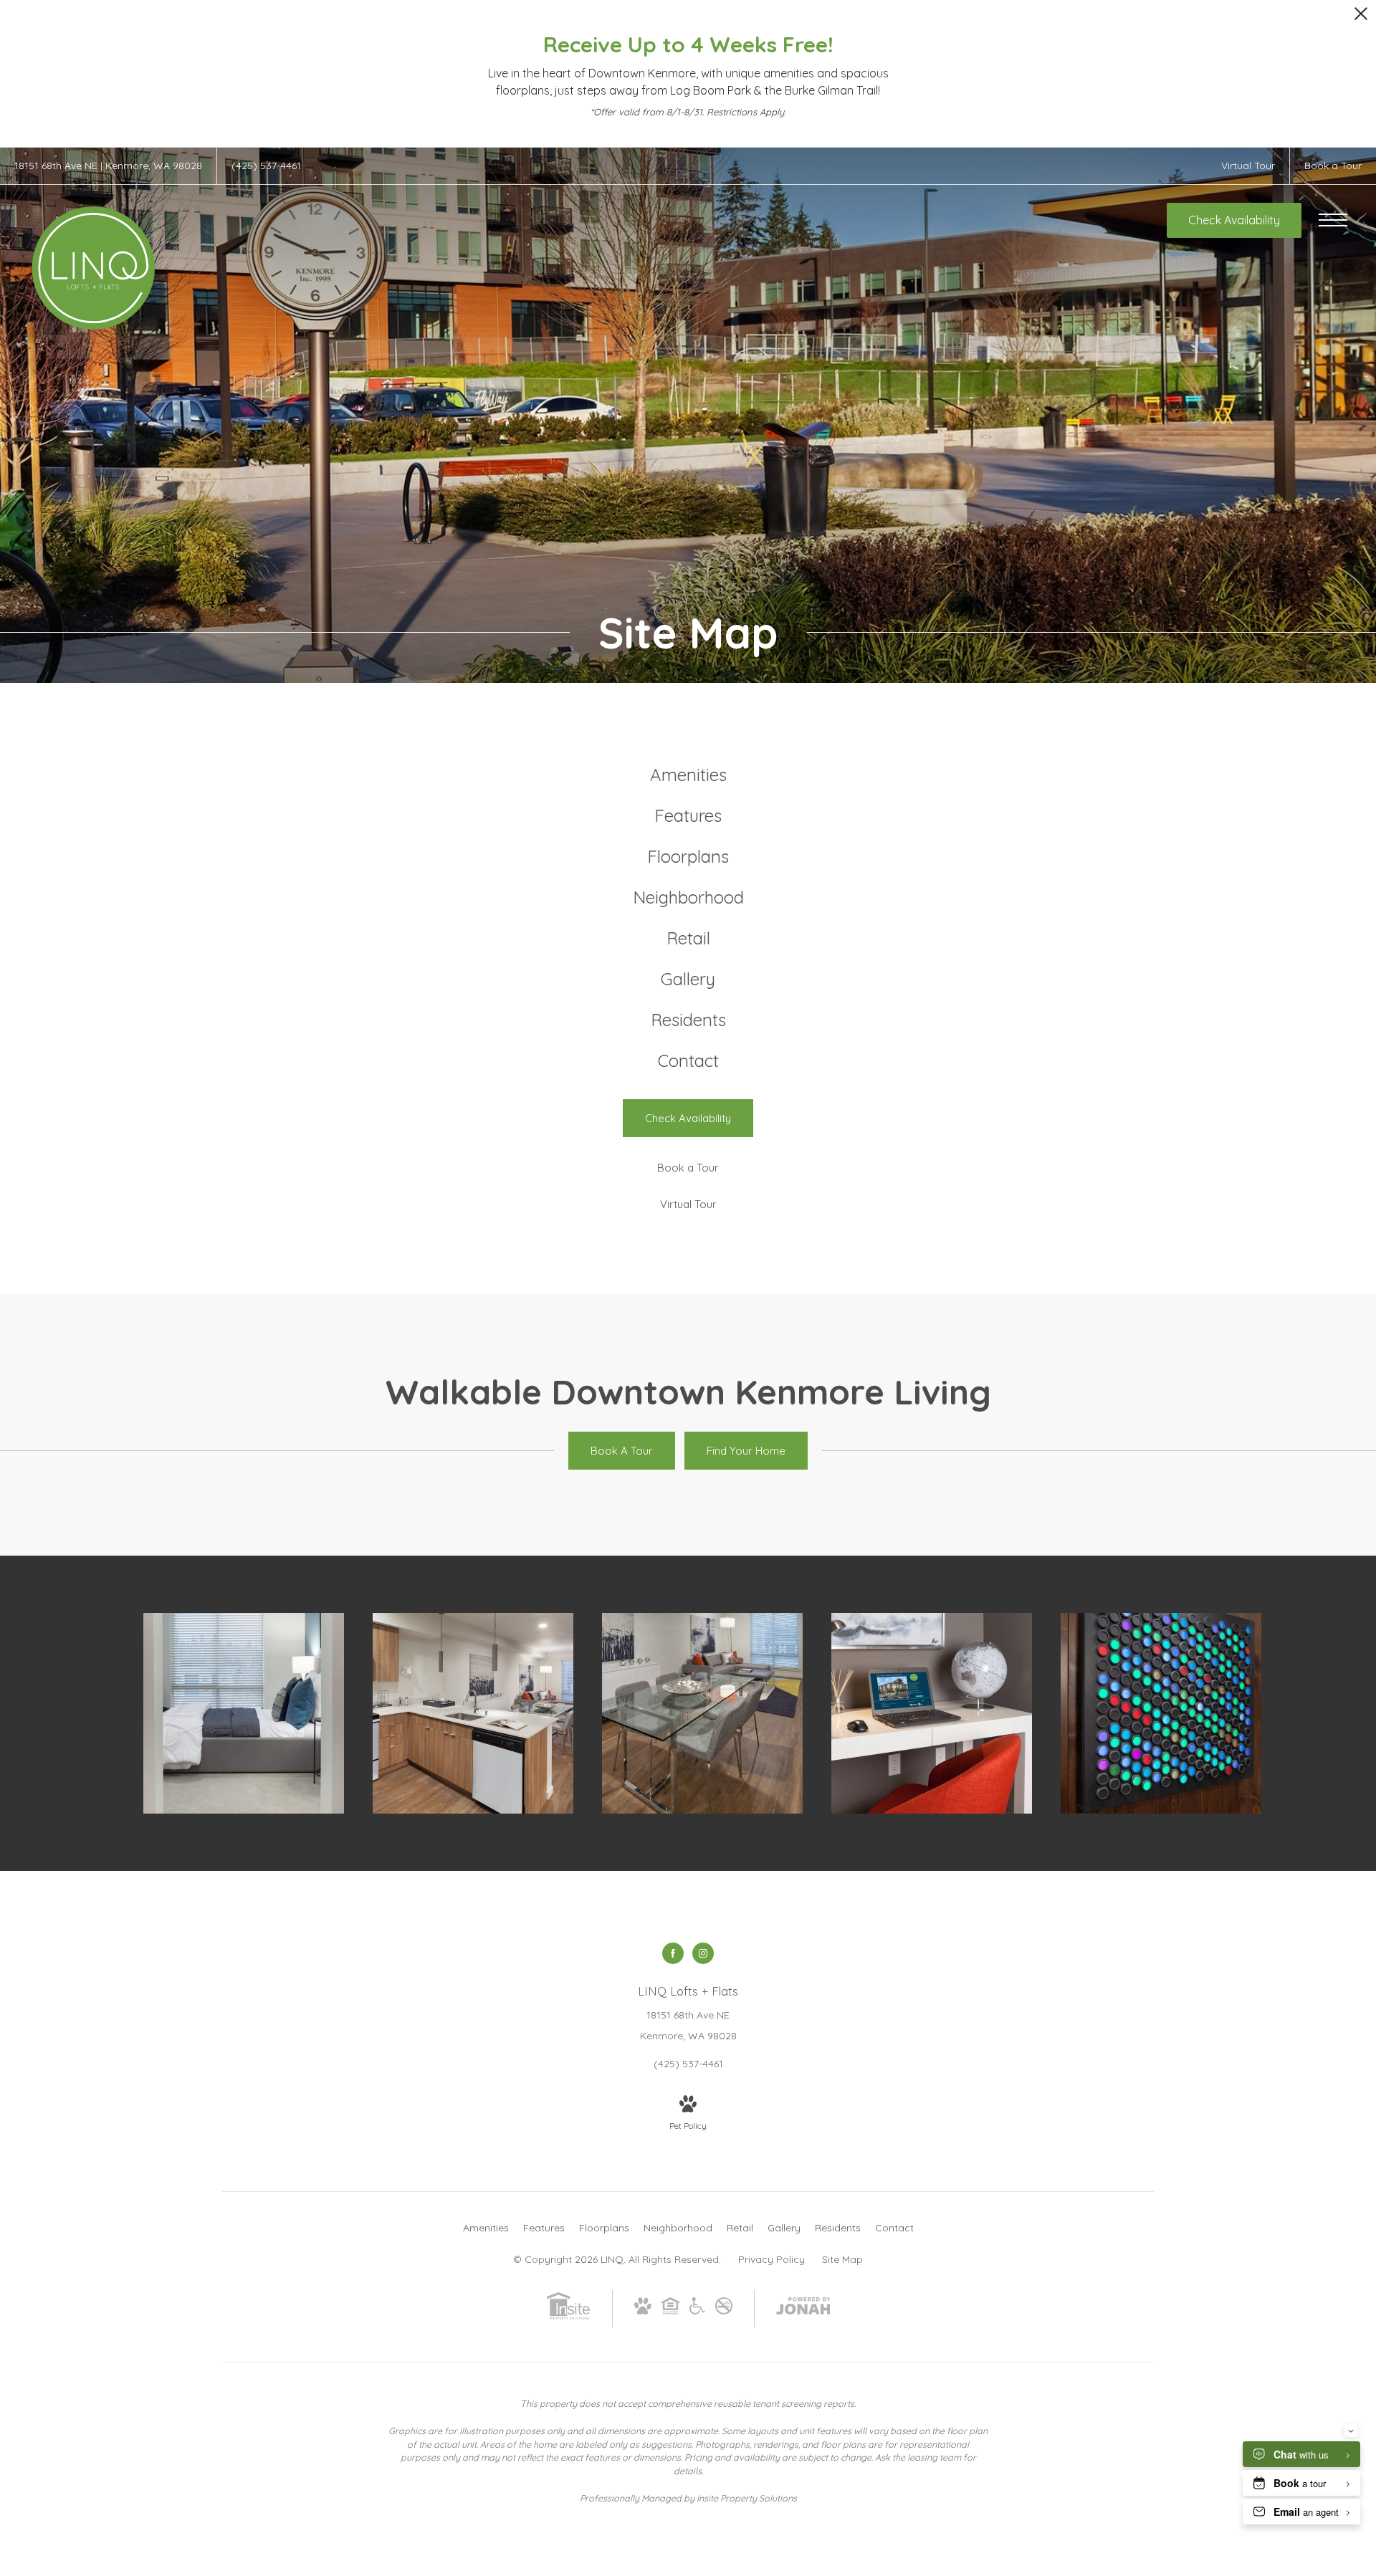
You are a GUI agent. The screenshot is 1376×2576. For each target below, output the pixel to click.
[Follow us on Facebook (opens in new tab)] (673, 1953)
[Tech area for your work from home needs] (932, 1713)
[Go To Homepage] (93, 268)
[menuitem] (688, 775)
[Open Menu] (1333, 220)
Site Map (842, 2259)
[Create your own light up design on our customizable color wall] (1161, 1713)
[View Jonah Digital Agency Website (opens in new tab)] (803, 2309)
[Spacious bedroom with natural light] (244, 1713)
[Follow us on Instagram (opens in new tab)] (703, 1953)
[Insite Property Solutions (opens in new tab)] (568, 2317)
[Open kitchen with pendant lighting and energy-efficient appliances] (473, 1713)
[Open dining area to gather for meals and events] (702, 1713)
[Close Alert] (1361, 18)
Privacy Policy (771, 2259)
